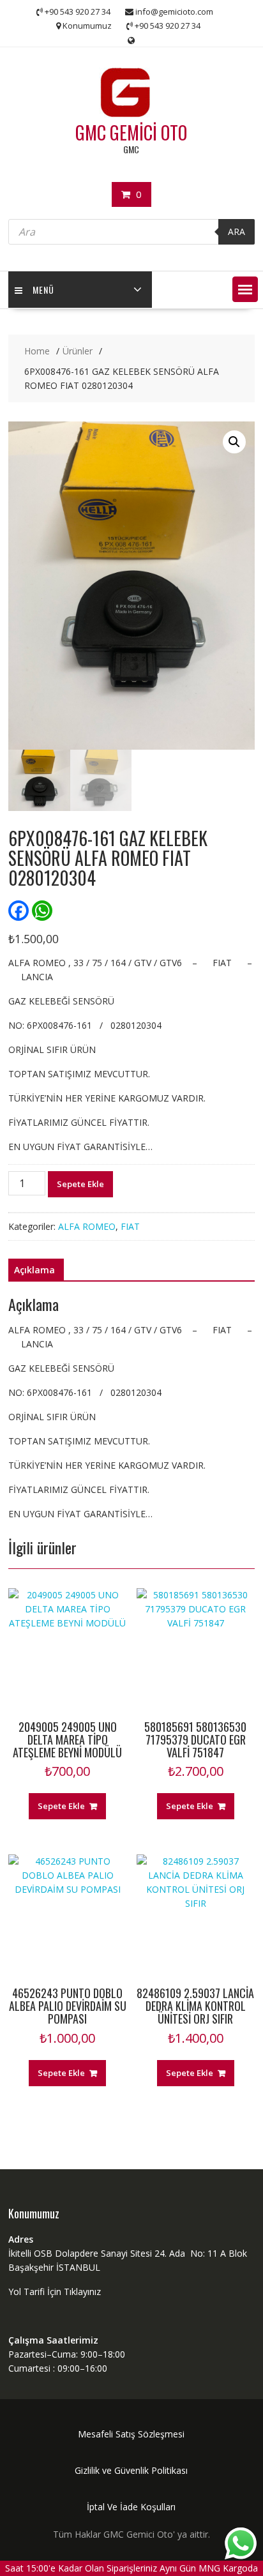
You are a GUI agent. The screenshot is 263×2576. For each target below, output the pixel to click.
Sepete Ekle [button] (61, 1806)
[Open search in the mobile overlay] (131, 232)
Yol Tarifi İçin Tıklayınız (55, 2292)
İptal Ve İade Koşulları (131, 2507)
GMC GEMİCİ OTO (131, 133)
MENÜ (43, 290)
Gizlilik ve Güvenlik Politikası (131, 2470)
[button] (245, 289)
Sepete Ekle (80, 1184)
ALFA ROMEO (87, 1226)
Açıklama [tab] (34, 1270)
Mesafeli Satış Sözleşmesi (131, 2434)
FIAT (130, 1226)
